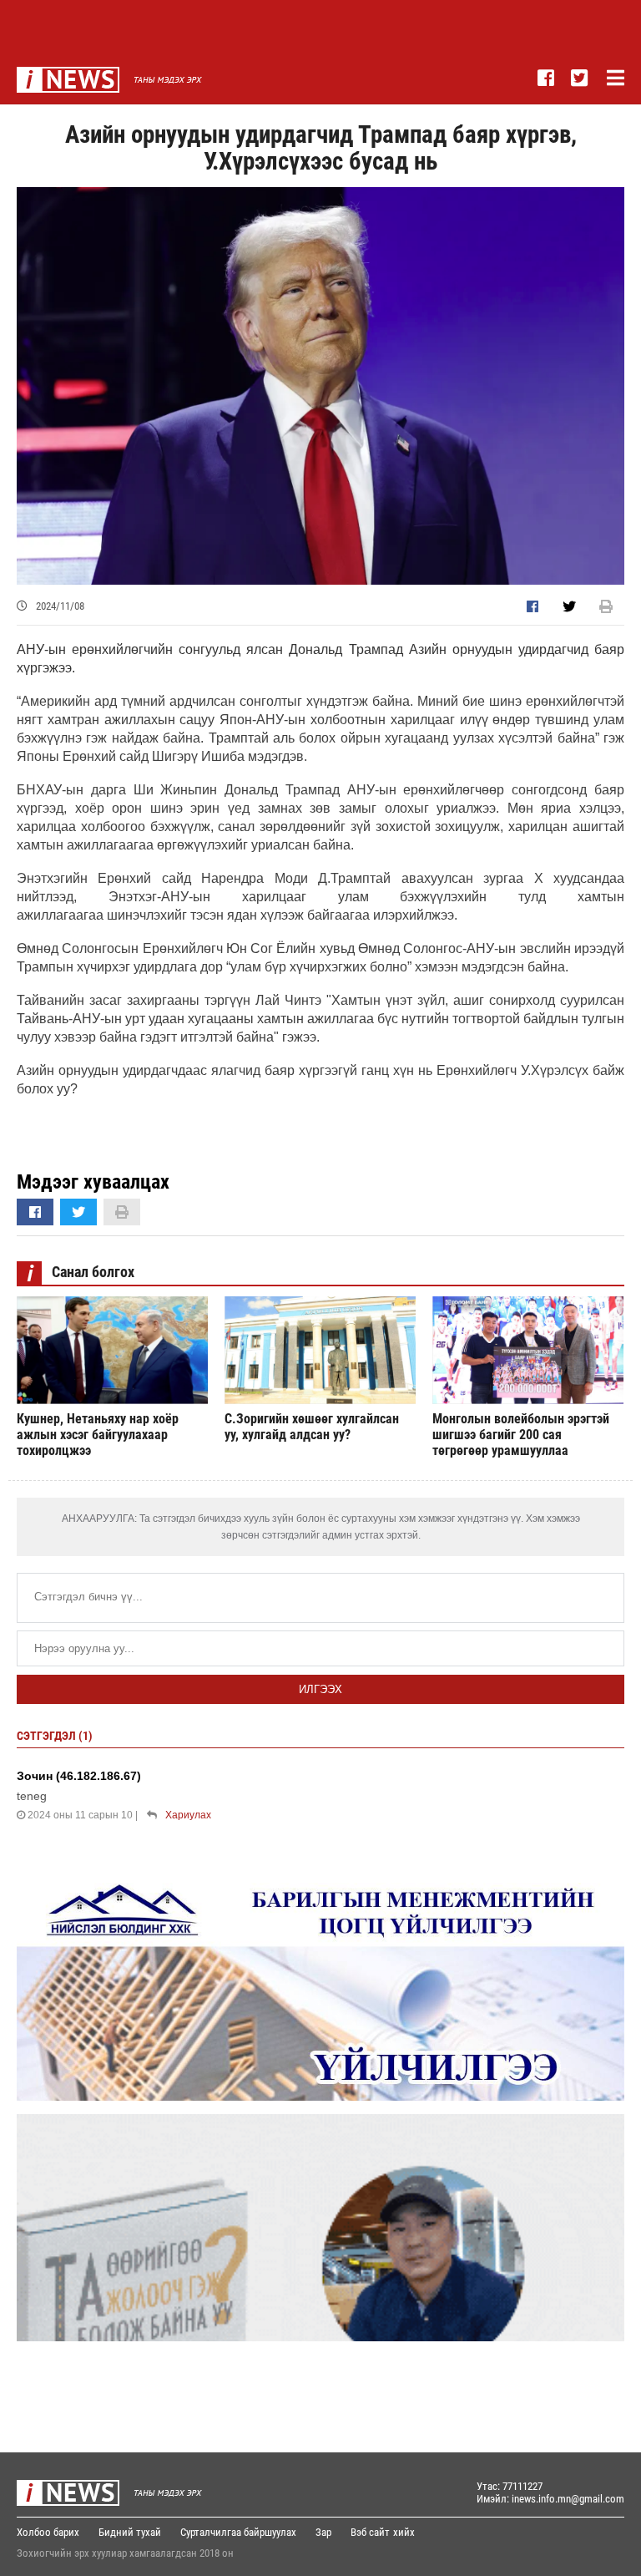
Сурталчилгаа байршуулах (238, 2532)
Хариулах (188, 1815)
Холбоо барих (48, 2532)
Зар (323, 2532)
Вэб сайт (370, 2532)
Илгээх (320, 1689)
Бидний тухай (130, 2532)
